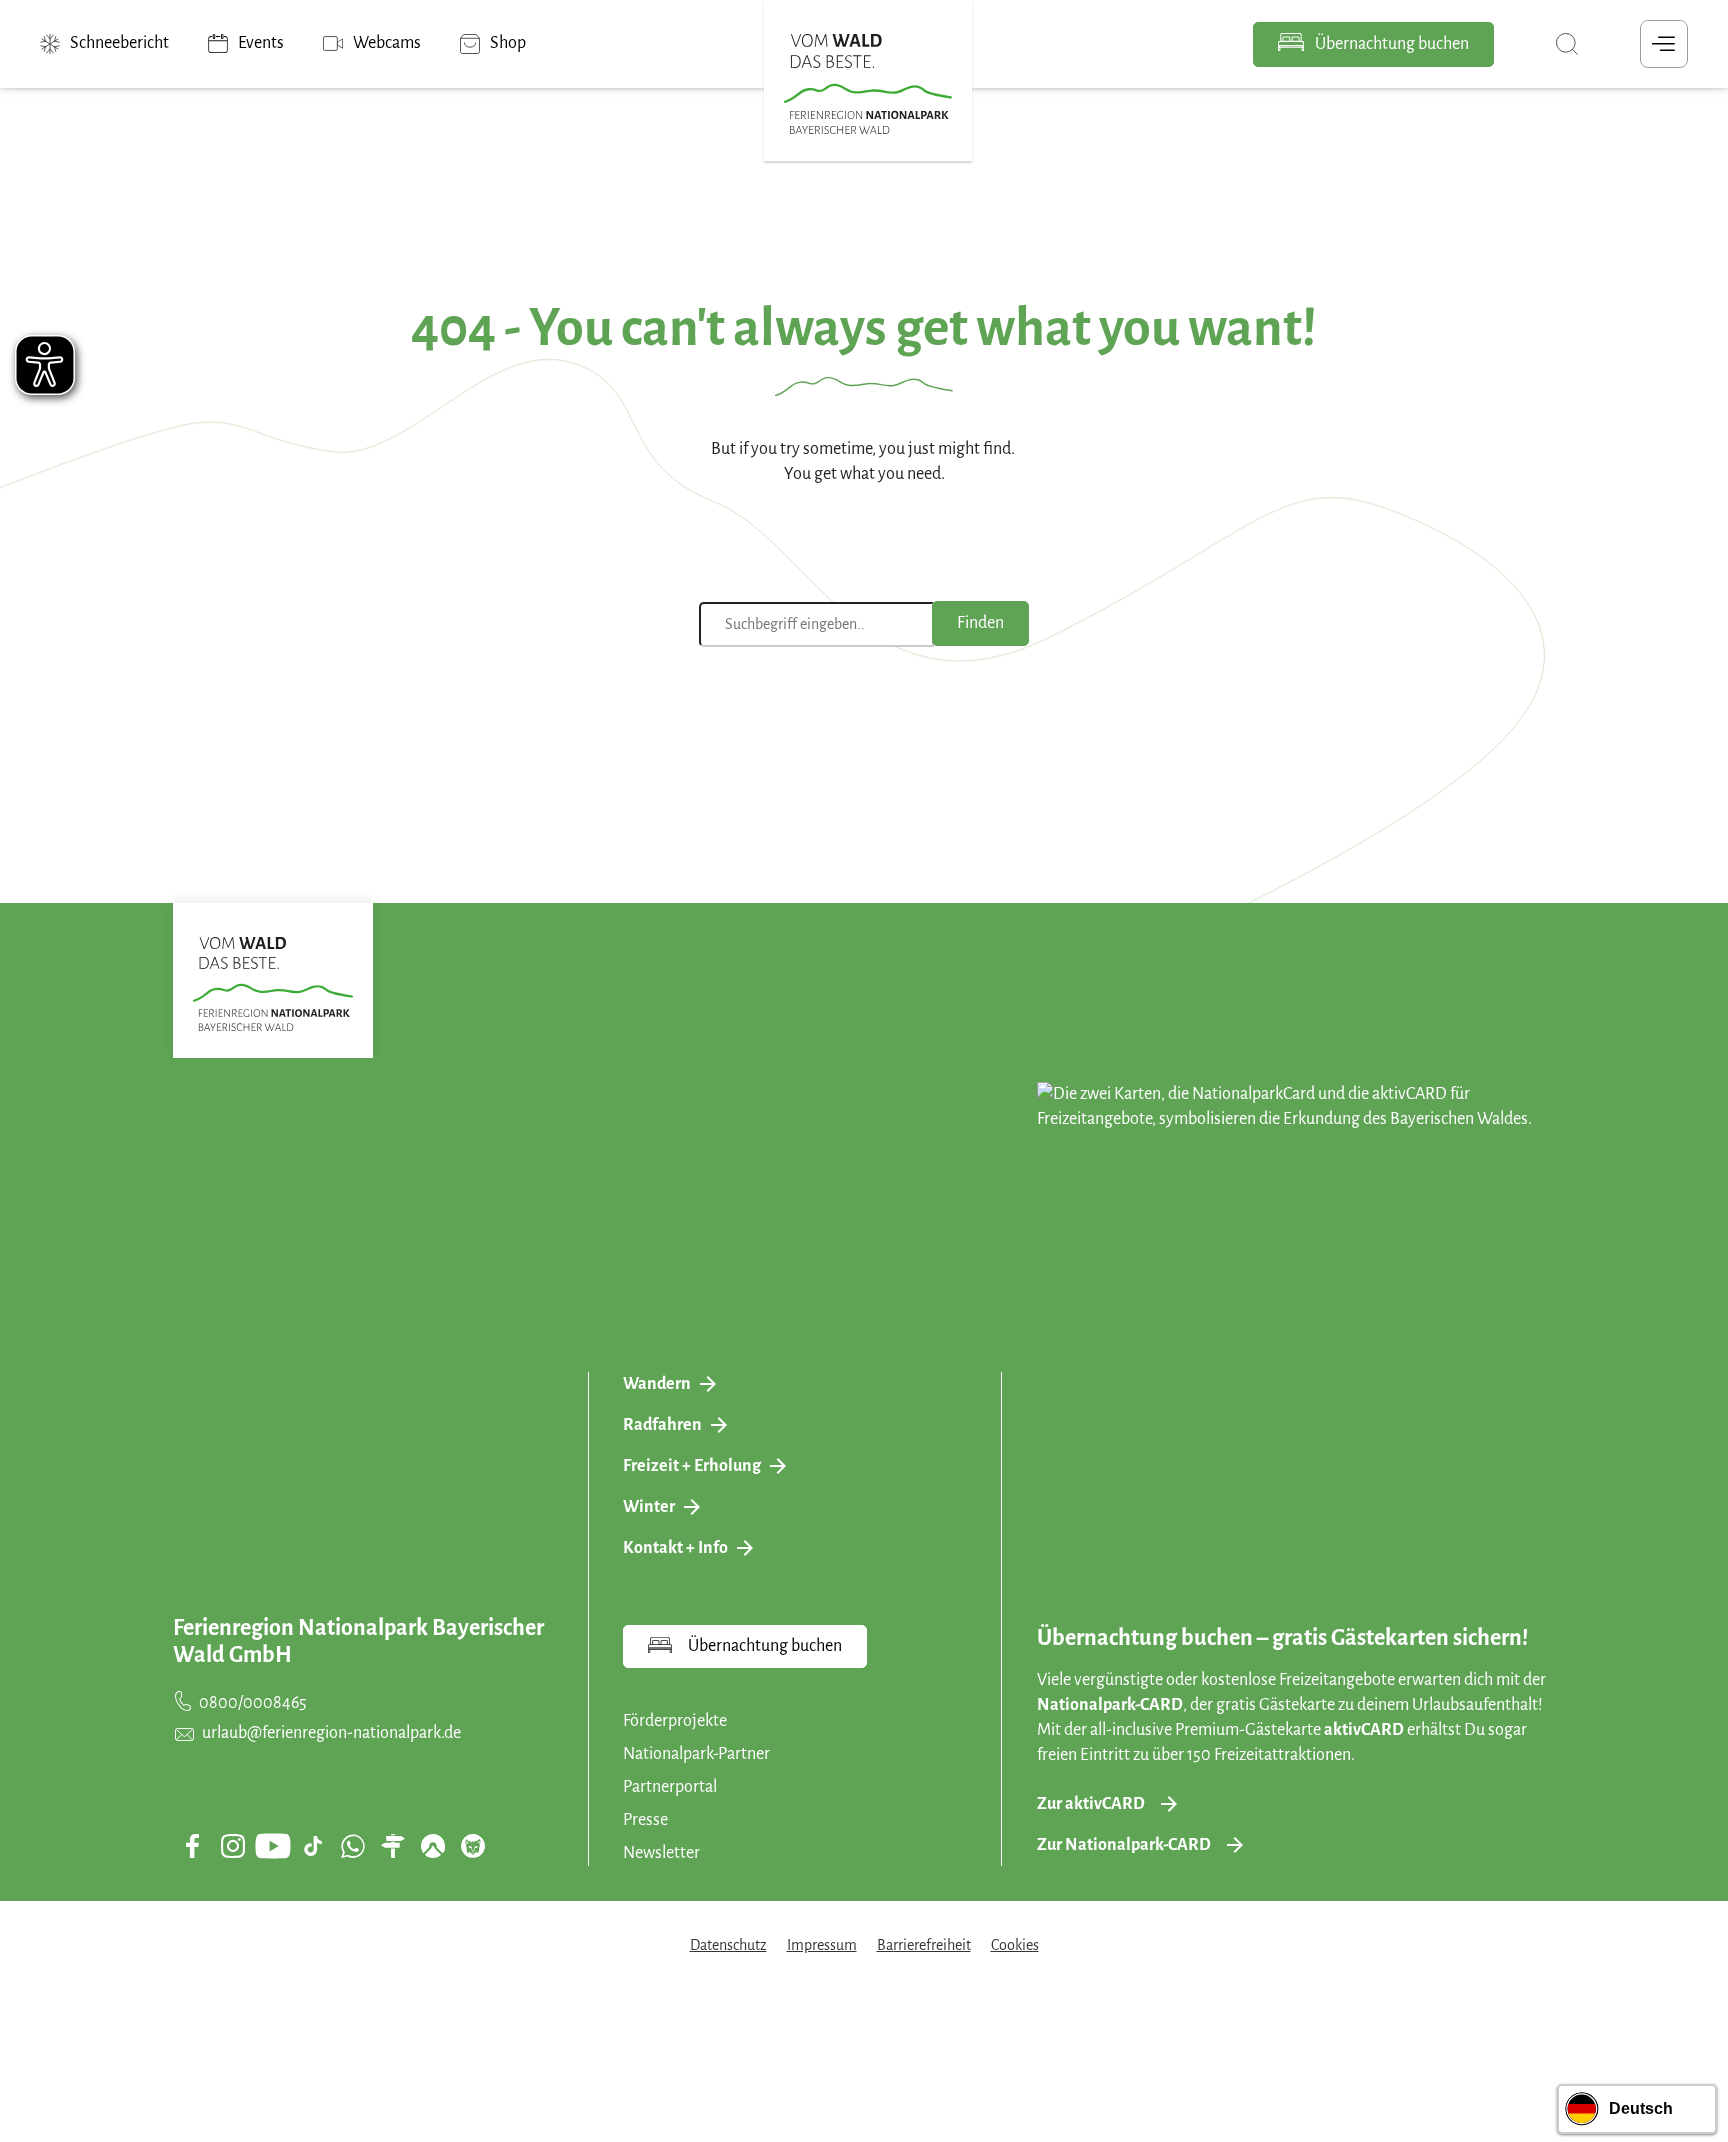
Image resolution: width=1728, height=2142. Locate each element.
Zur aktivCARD (1091, 1804)
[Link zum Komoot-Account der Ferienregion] (433, 1846)
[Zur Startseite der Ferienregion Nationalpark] (868, 84)
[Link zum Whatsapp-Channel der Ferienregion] (353, 1846)
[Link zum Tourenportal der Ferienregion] (393, 1846)
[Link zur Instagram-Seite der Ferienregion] (233, 1846)
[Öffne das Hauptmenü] (1664, 44)
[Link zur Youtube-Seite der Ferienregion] (273, 1845)
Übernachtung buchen (1390, 44)
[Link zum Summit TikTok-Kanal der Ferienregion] (313, 1846)
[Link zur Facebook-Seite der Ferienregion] (192, 1846)
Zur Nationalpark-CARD (1124, 1845)
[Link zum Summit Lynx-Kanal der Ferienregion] (473, 1846)
